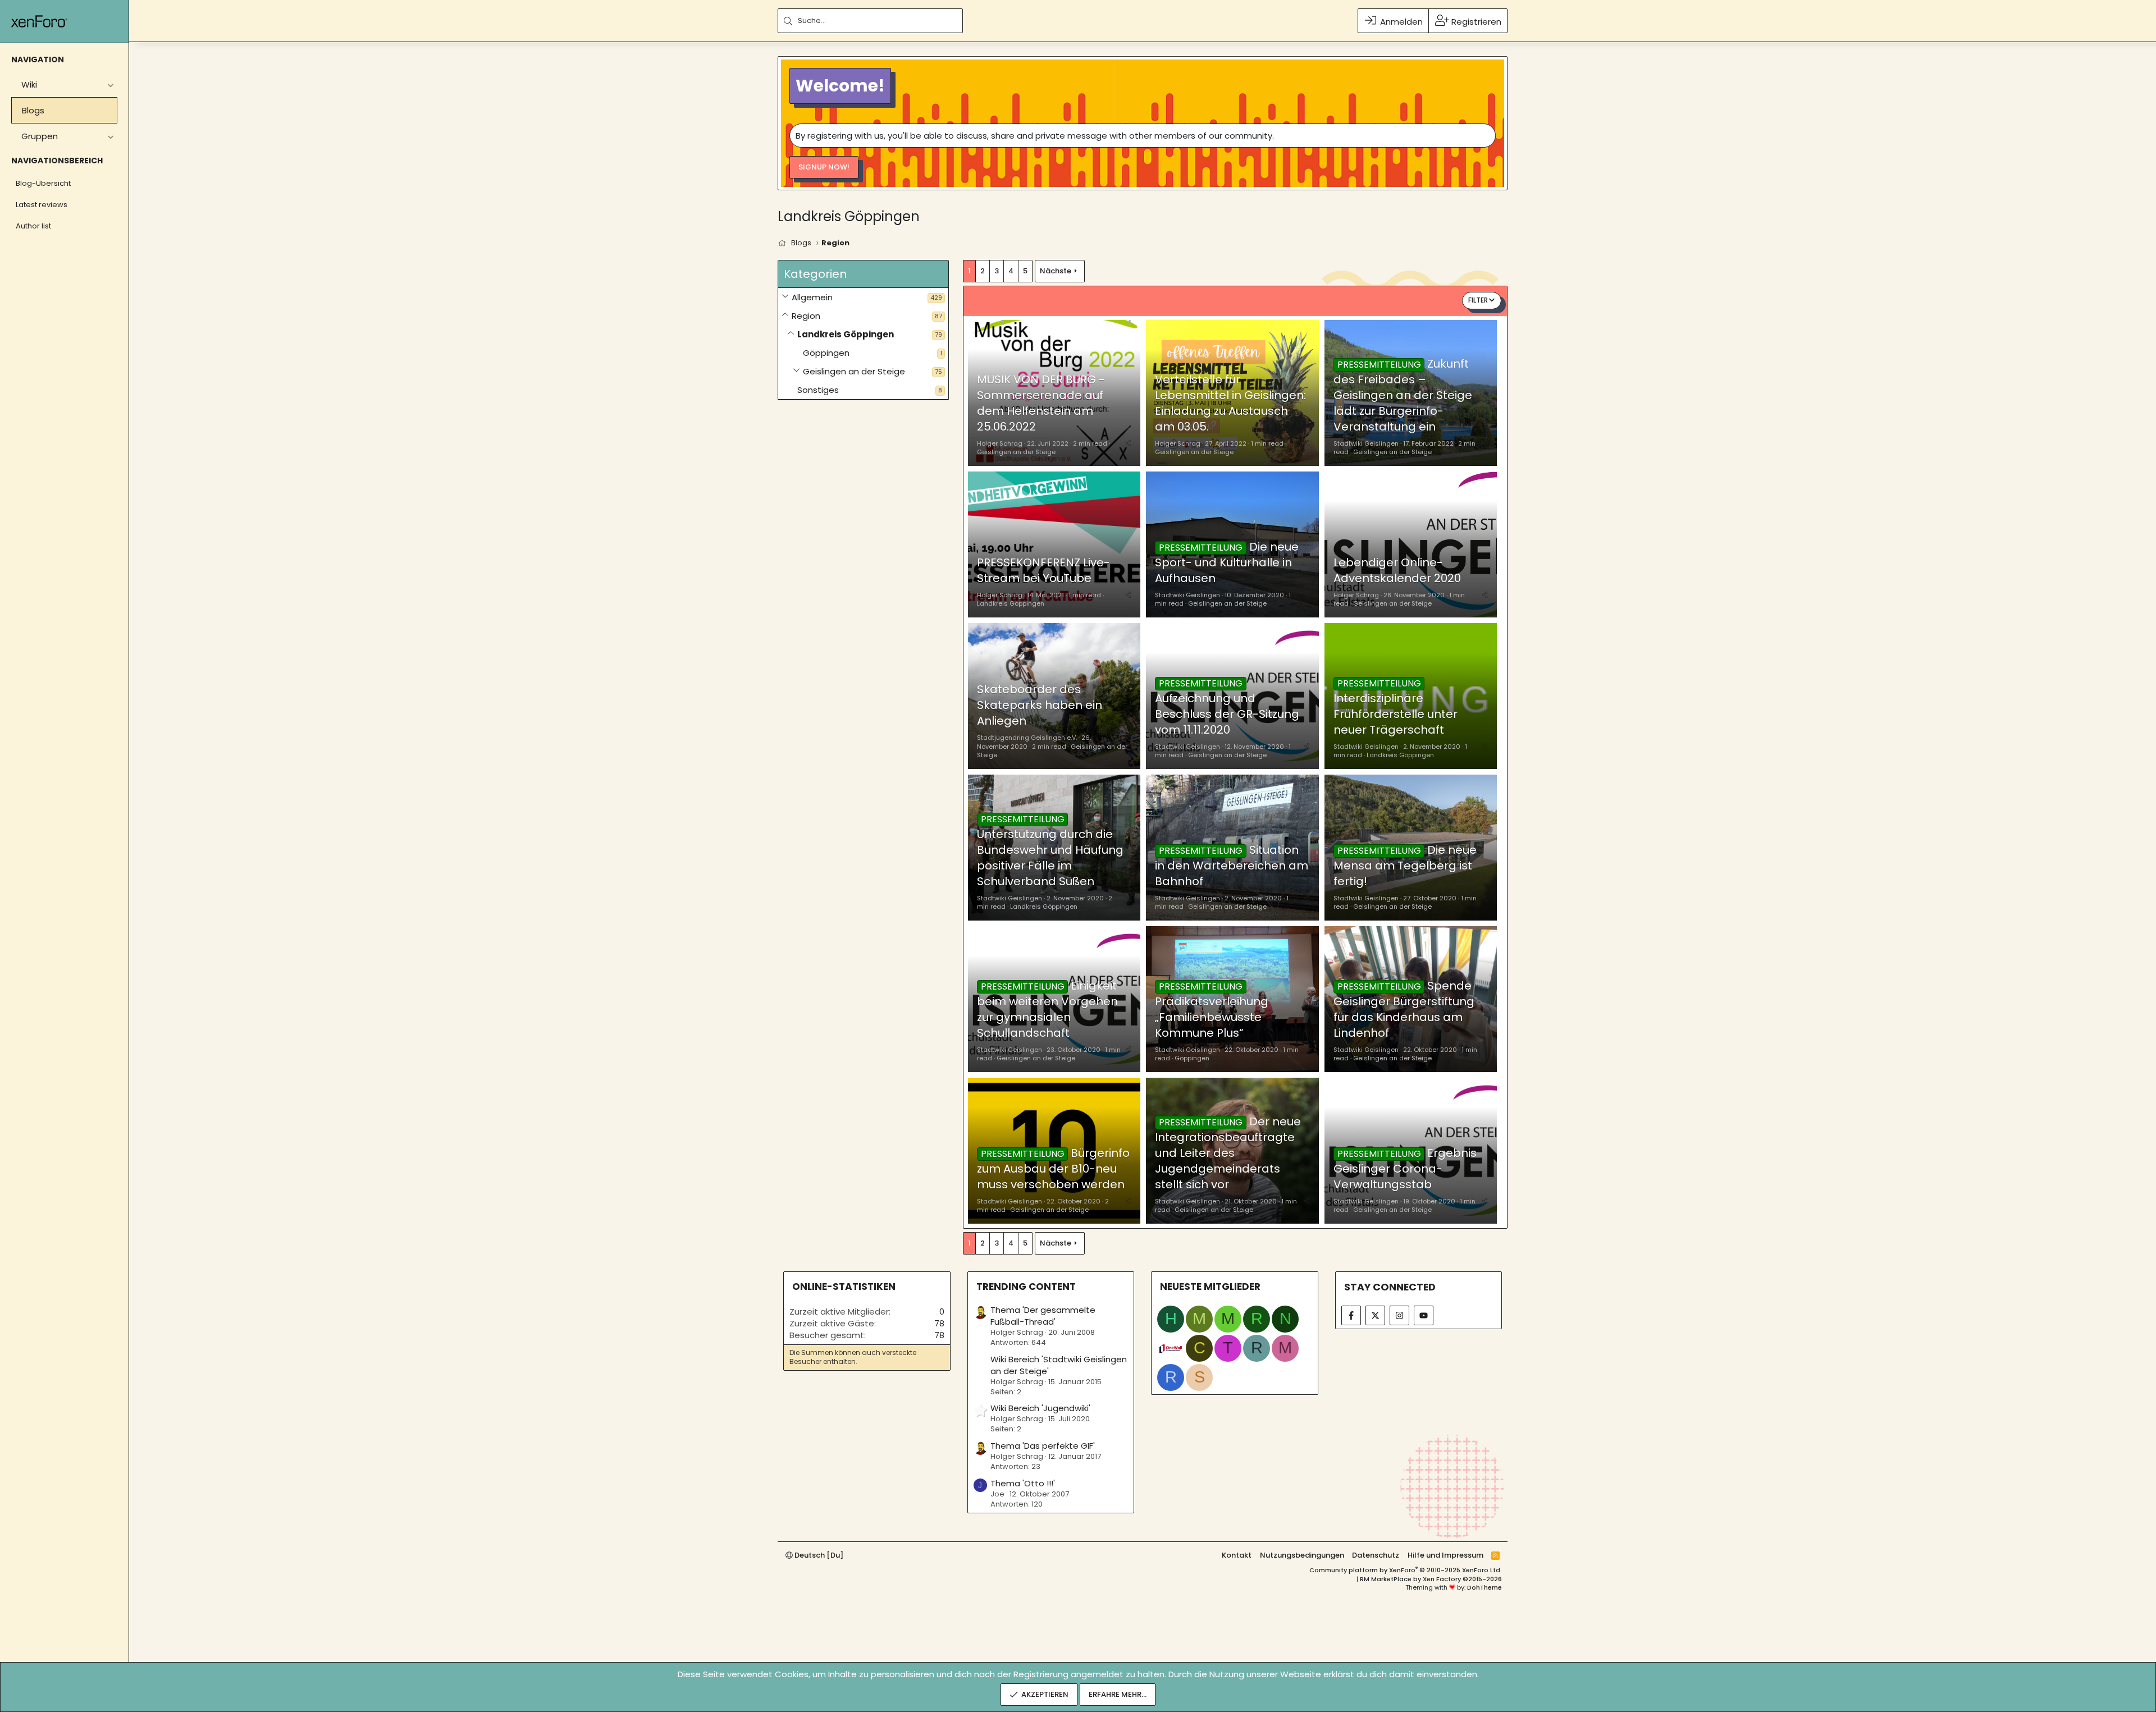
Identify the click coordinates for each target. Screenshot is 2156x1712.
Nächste (1056, 271)
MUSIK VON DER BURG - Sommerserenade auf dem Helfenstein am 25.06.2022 (1041, 403)
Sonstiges (818, 390)
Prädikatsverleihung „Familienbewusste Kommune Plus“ (1212, 1017)
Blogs (33, 110)
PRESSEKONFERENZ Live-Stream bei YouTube (1043, 570)
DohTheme (1484, 1587)
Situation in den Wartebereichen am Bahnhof (1232, 866)
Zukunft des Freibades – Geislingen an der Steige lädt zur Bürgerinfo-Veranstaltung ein (1403, 395)
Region (806, 316)
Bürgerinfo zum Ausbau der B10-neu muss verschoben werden (1053, 1169)
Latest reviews (42, 205)
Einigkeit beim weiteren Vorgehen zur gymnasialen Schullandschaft (1047, 1009)
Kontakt (1237, 1555)
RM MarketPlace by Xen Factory (1431, 1579)
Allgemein (812, 297)
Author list (33, 226)
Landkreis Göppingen (846, 334)
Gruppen (40, 136)
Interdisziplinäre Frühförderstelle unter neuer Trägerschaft (1396, 714)
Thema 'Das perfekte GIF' (1043, 1446)
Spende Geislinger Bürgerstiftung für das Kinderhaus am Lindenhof (1404, 1009)
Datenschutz (1376, 1555)
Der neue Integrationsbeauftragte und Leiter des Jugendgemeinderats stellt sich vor (1228, 1153)
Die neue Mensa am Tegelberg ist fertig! (1405, 866)
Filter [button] (1478, 300)
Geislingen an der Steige (854, 371)
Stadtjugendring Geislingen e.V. (1027, 738)
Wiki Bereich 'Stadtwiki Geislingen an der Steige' (1059, 1365)
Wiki (29, 84)
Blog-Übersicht (43, 183)
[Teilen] (1128, 443)
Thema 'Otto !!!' (1023, 1483)
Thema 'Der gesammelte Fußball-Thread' (1043, 1316)
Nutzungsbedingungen (1302, 1555)
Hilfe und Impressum (1445, 1555)
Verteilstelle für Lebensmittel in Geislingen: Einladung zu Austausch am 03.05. (1230, 403)
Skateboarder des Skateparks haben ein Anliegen (1040, 705)
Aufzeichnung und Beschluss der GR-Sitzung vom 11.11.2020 (1227, 714)
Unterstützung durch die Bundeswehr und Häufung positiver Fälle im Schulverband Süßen (1050, 858)
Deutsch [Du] (818, 1555)
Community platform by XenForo (1406, 1570)
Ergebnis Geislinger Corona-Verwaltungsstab (1405, 1169)
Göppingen (826, 353)
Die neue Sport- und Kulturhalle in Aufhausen (1227, 562)
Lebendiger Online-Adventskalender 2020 (1397, 570)
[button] (110, 84)
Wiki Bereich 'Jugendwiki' (1040, 1408)
